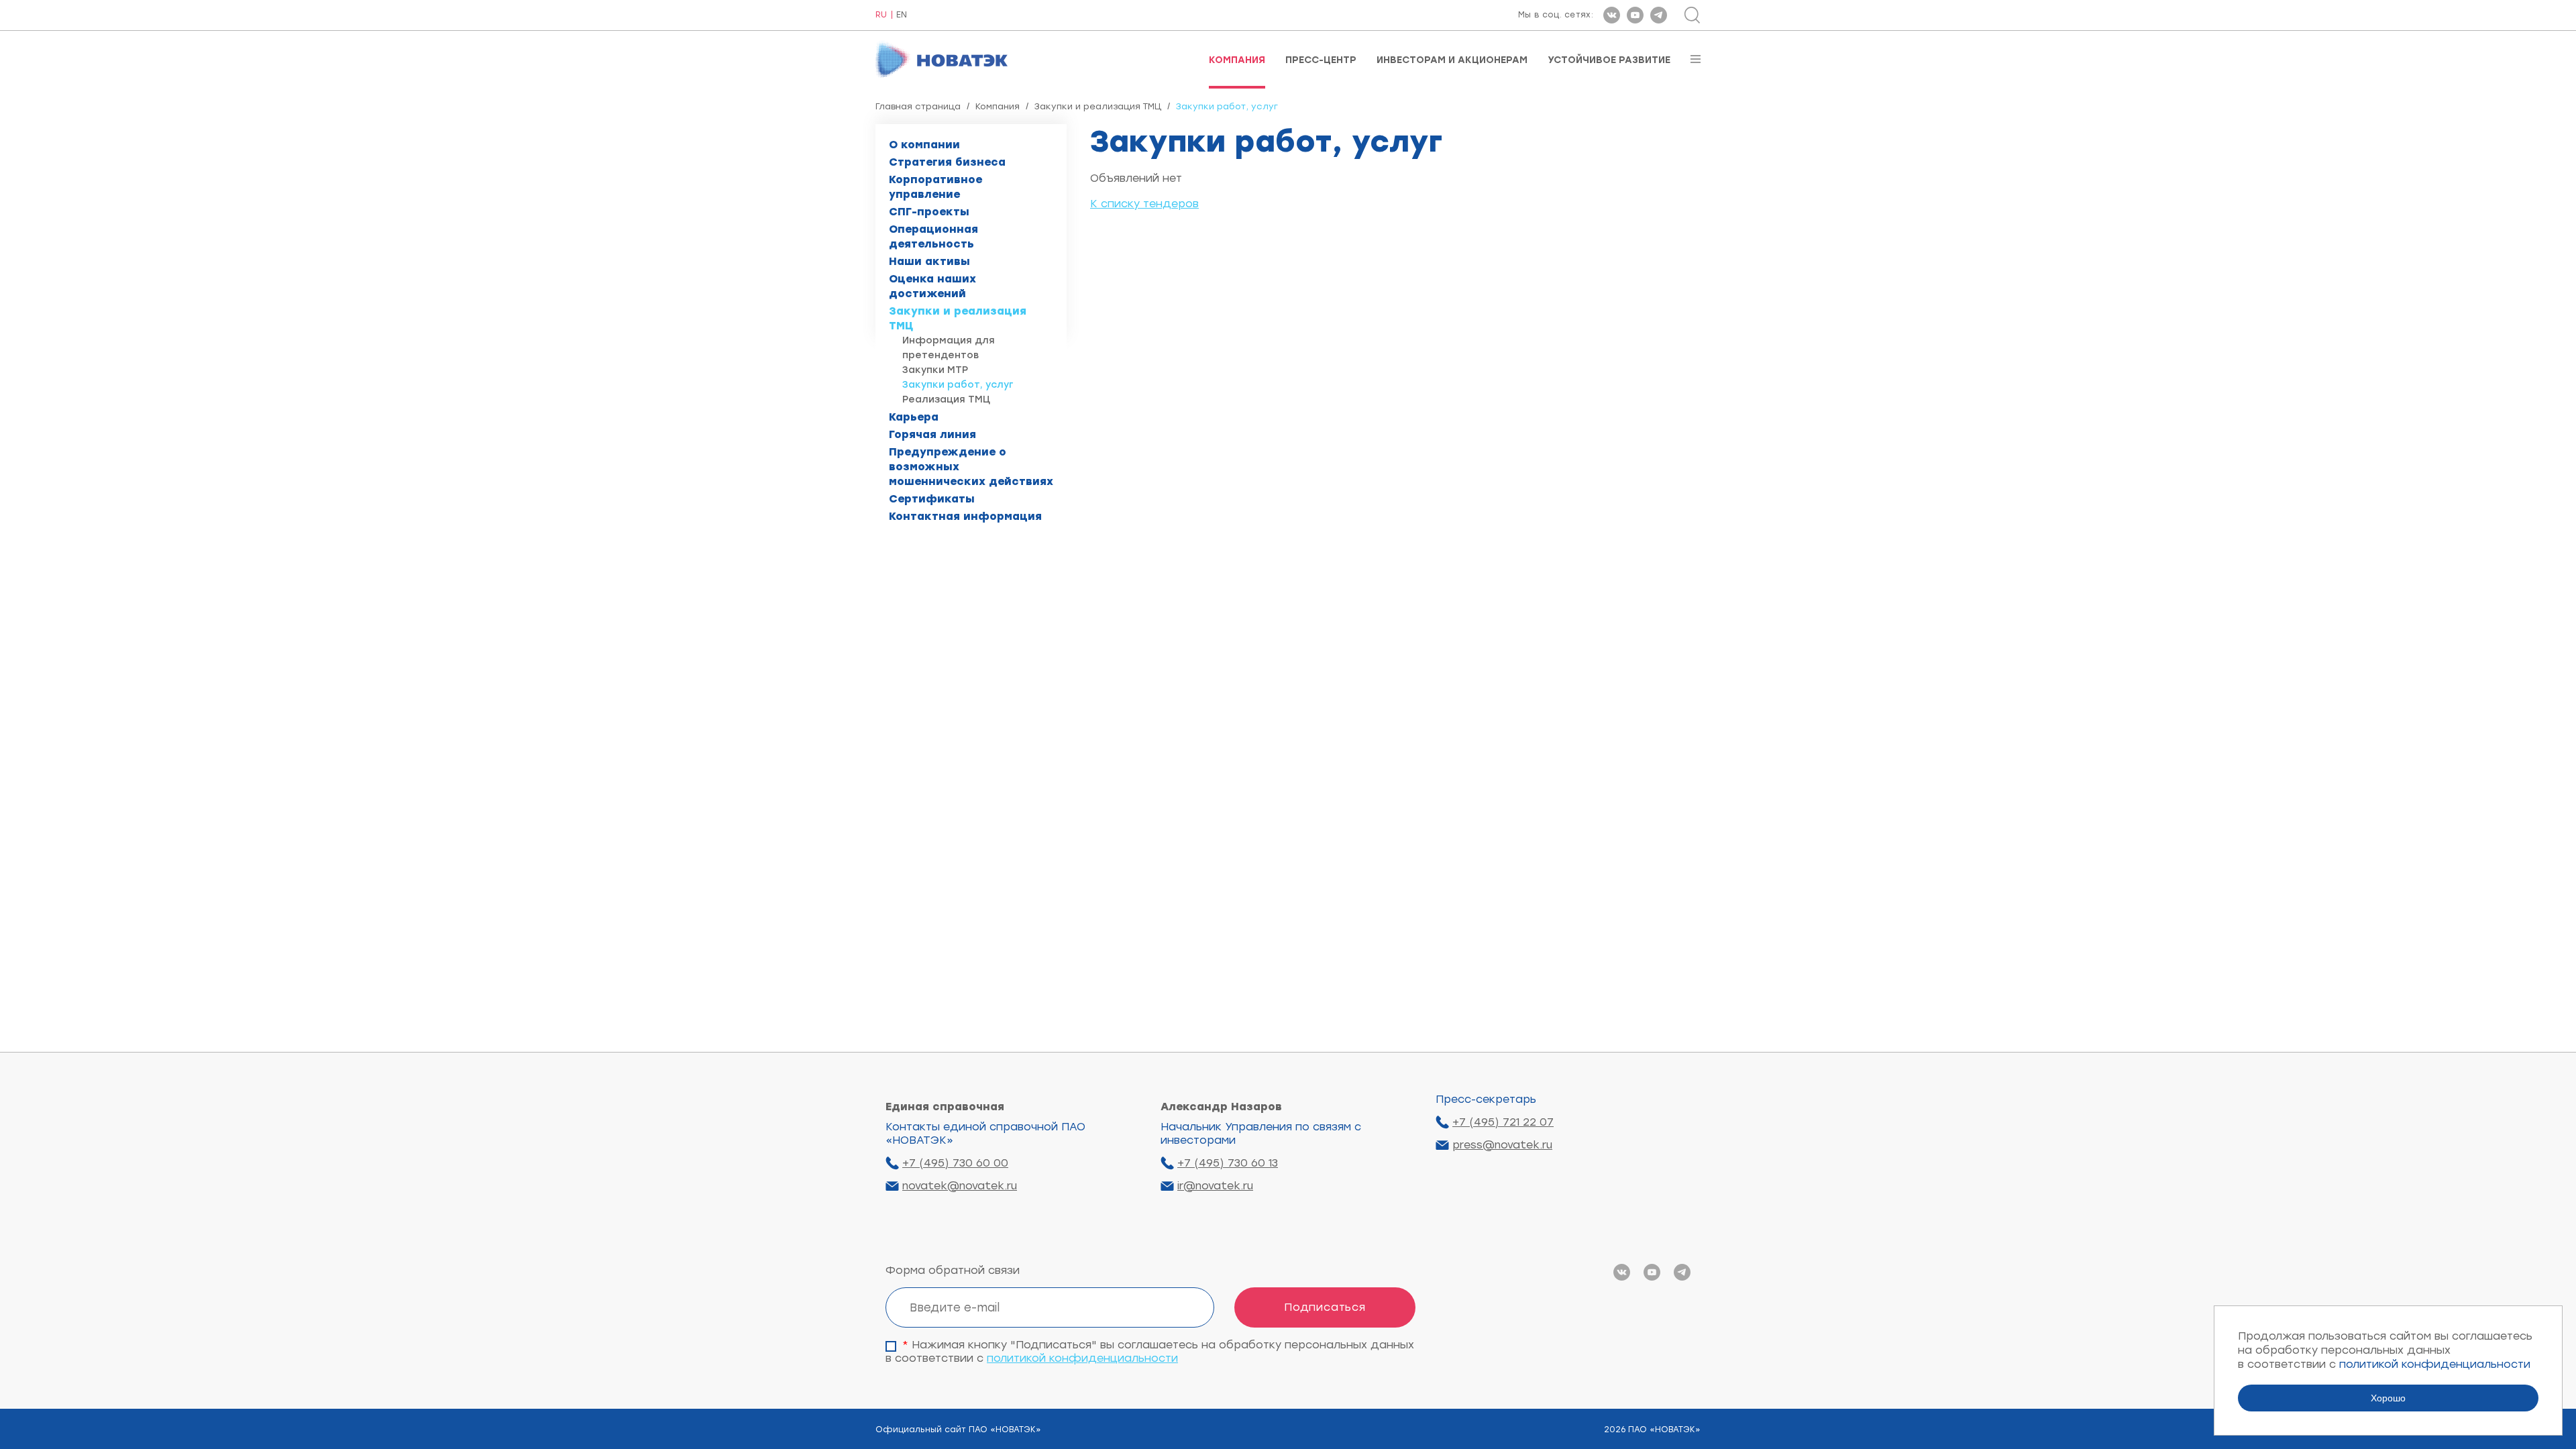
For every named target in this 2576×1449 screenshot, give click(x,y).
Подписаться (1325, 1307)
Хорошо (2388, 1398)
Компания (1237, 60)
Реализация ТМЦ (946, 399)
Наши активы (929, 261)
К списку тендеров (1144, 204)
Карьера (914, 417)
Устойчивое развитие (1609, 60)
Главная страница (918, 106)
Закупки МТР (935, 370)
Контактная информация (965, 516)
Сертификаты (932, 499)
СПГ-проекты (929, 212)
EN (902, 15)
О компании (924, 145)
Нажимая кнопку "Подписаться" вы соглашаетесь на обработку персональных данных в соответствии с (1150, 1351)
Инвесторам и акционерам (1452, 60)
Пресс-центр (1321, 60)
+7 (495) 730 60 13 (1228, 1163)
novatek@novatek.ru (960, 1186)
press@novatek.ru (1502, 1145)
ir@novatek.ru (1215, 1186)
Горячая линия (932, 434)
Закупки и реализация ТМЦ (1098, 106)
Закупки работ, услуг (958, 385)
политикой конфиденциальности (1082, 1358)
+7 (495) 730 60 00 (955, 1163)
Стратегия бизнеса (947, 162)
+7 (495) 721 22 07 (1503, 1122)
